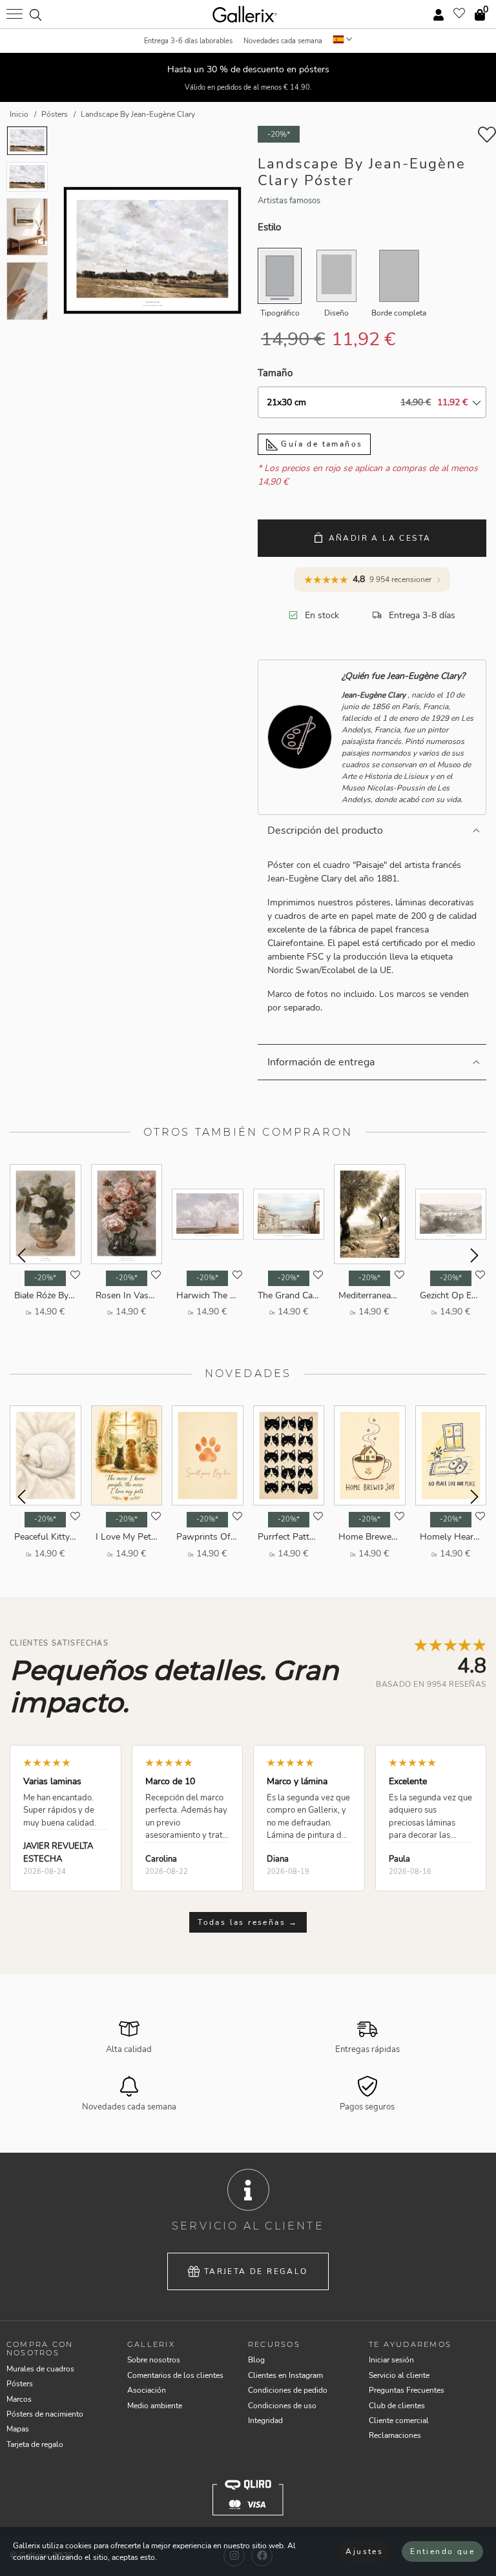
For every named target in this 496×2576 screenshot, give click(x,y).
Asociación (147, 2390)
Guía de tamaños (320, 444)
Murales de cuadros (40, 2369)
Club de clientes (397, 2406)
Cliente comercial (399, 2420)
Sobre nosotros (154, 2360)
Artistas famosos (289, 201)
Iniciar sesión (391, 2360)
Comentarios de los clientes (175, 2375)
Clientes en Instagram (285, 2375)
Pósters (20, 2384)
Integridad (265, 2420)
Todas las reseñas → (248, 1922)
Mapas (18, 2429)
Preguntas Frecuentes (407, 2390)
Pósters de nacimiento (45, 2414)
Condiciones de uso (282, 2406)
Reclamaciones (395, 2435)
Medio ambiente (155, 2406)
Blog (256, 2360)
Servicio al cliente (399, 2375)
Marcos (19, 2399)
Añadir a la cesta (380, 538)
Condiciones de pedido (288, 2390)
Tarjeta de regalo (256, 2271)
